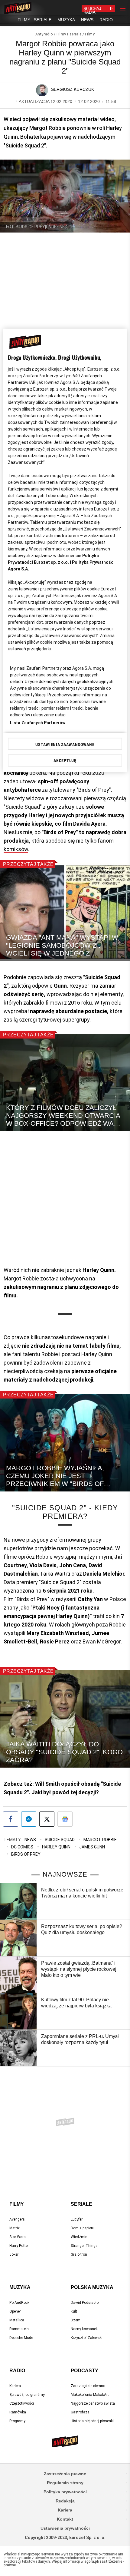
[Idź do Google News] (65, 1819)
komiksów (16, 849)
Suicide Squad (60, 1840)
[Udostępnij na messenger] (29, 1819)
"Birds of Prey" (94, 790)
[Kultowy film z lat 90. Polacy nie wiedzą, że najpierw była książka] (18, 2011)
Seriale (81, 2204)
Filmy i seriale (69, 34)
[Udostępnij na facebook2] (11, 1819)
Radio (17, 2371)
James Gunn (92, 1847)
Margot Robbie (100, 1840)
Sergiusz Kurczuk (73, 89)
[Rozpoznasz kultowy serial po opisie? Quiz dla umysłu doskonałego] (18, 1938)
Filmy (90, 34)
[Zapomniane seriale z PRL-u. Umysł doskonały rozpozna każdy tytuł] (18, 2048)
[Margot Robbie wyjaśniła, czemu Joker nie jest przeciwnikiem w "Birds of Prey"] (65, 1443)
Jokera (38, 773)
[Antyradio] (18, 8)
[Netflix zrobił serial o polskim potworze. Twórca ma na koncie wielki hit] (18, 1901)
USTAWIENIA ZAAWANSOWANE (65, 745)
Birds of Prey (26, 1854)
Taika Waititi (55, 1574)
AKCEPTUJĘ (65, 761)
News (30, 1840)
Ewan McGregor (102, 1641)
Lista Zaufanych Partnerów (38, 723)
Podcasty (84, 2371)
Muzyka (20, 2287)
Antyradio (44, 34)
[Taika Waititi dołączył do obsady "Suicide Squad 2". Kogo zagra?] (65, 1719)
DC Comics (22, 1847)
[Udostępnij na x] (47, 1819)
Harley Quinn (56, 1847)
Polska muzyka (92, 2287)
